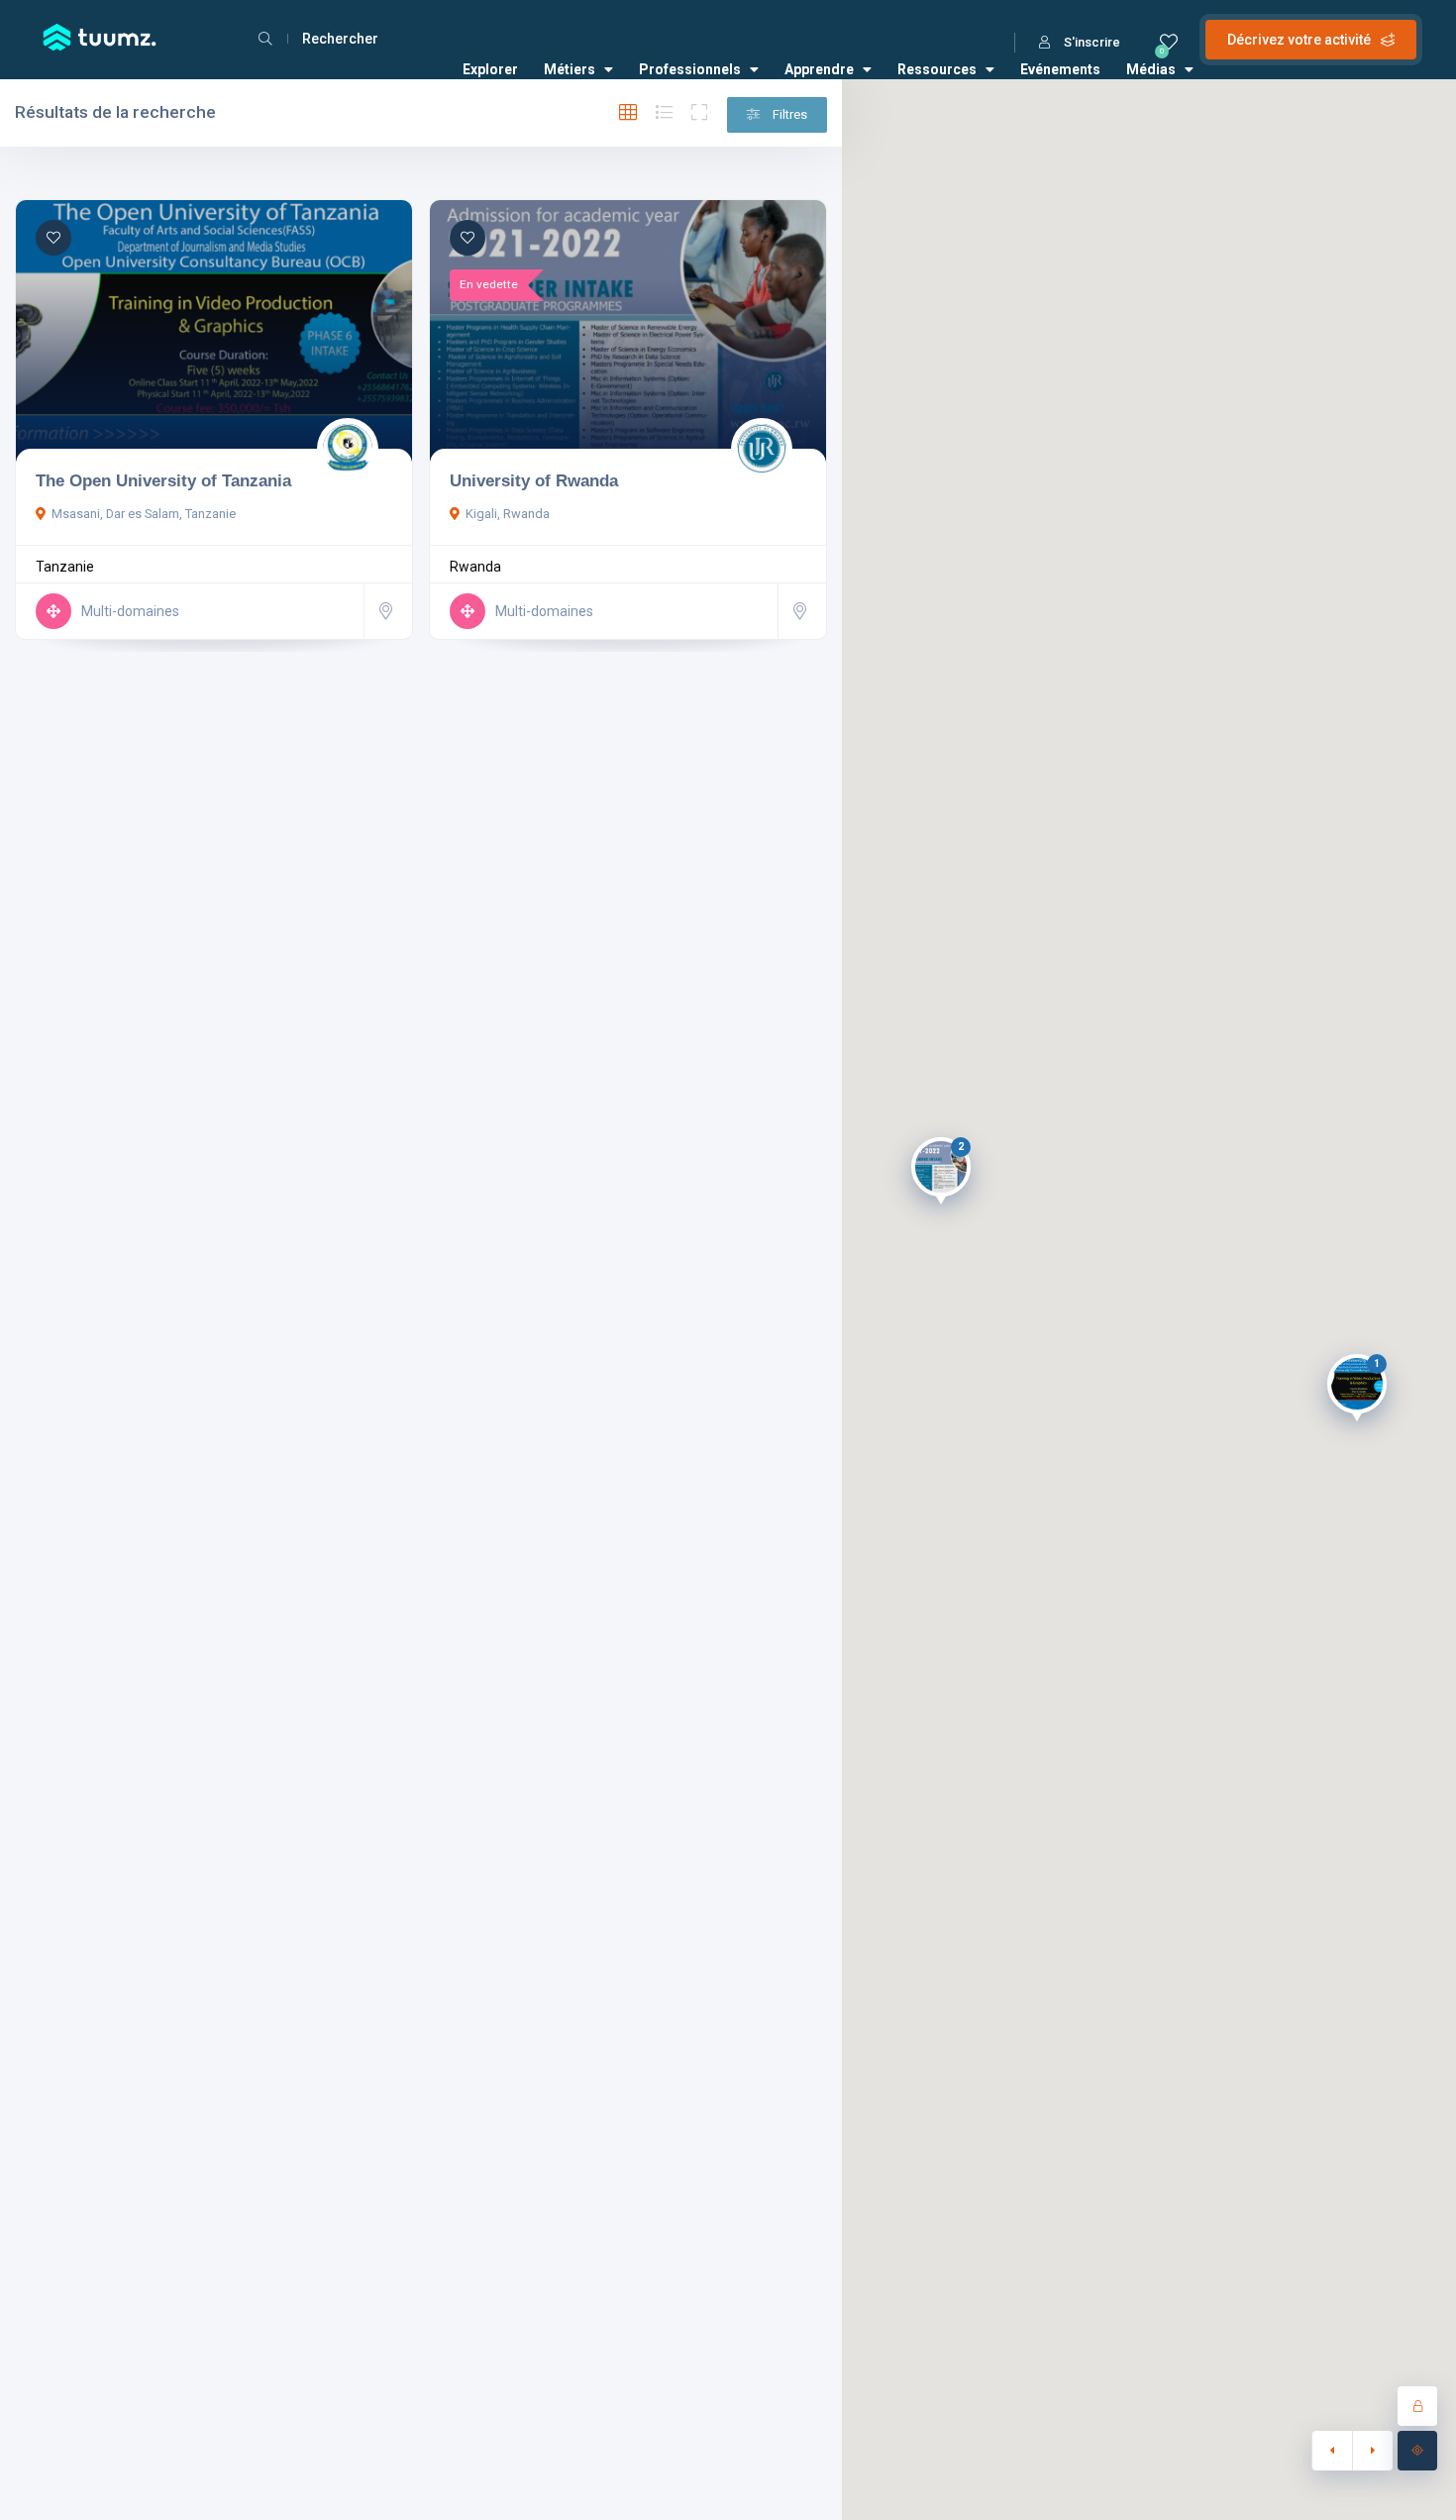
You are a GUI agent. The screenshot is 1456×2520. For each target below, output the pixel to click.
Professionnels (690, 69)
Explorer (490, 69)
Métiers (570, 69)
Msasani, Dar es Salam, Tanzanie (144, 514)
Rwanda (475, 567)
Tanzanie (65, 567)
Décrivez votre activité (1299, 40)
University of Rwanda (534, 480)
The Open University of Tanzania (163, 480)
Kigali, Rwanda (508, 514)
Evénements (1060, 69)
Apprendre (819, 69)
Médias (1151, 69)
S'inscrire (1092, 42)
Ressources (937, 69)
